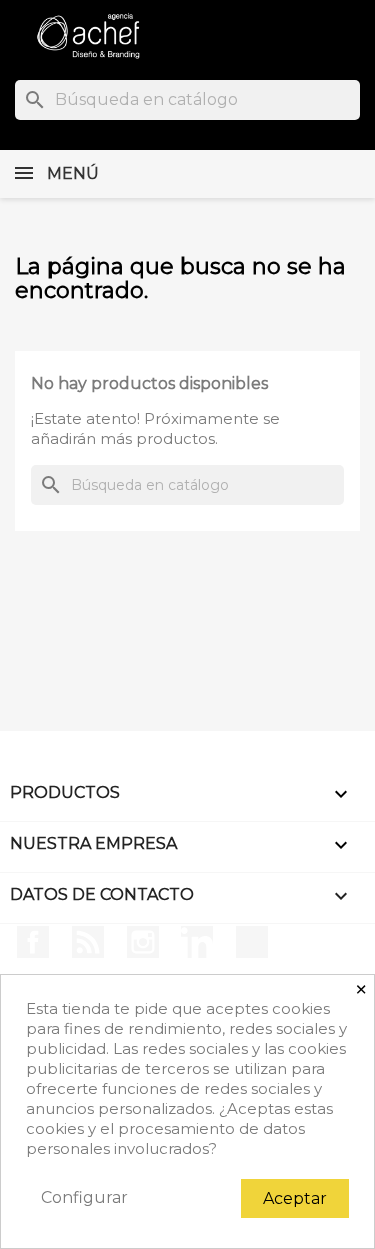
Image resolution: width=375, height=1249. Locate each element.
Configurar (84, 1197)
